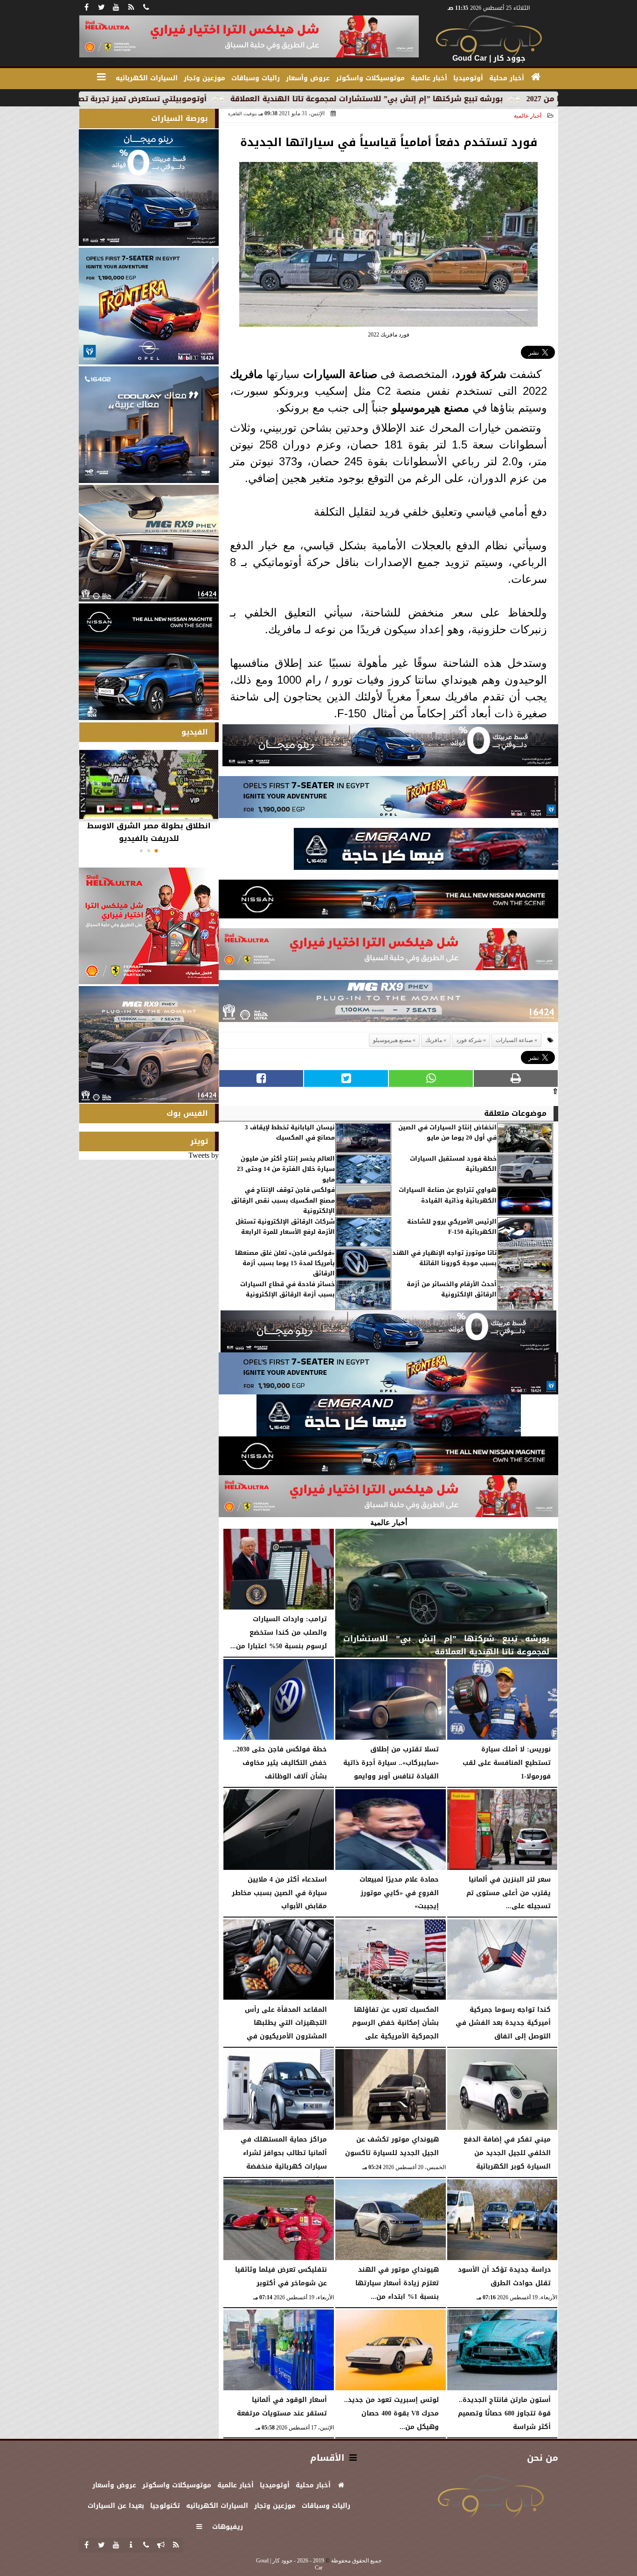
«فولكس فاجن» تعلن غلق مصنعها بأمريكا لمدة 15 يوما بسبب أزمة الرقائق (285, 1263)
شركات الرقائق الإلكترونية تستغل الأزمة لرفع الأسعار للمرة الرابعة (285, 1227)
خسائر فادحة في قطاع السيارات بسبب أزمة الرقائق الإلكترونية (287, 1290)
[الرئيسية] (536, 77)
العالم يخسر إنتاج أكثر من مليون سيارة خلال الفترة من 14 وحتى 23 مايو (286, 1169)
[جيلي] (426, 851)
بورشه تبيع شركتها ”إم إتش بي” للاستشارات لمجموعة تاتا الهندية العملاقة (474, 99)
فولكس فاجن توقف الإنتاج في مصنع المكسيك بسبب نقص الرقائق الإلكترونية (283, 1200)
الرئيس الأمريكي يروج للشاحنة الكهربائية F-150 (452, 1227)
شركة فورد (481, 374)
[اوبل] (388, 800)
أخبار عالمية (528, 116)
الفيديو (195, 732)
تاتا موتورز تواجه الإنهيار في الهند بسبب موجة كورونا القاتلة (444, 1258)
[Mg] (388, 1004)
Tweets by (204, 1155)
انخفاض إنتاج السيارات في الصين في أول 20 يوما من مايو (447, 1133)
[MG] (149, 543)
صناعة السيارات (340, 374)
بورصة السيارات (180, 118)
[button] (156, 851)
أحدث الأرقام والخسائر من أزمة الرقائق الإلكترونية (452, 1290)
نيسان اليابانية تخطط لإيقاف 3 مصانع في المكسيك (290, 1133)
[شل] (388, 952)
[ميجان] (390, 748)
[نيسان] (388, 902)
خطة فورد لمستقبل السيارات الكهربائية (453, 1164)
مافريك (246, 374)
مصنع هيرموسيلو (430, 408)
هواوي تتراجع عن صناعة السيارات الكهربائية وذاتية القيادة (448, 1195)
